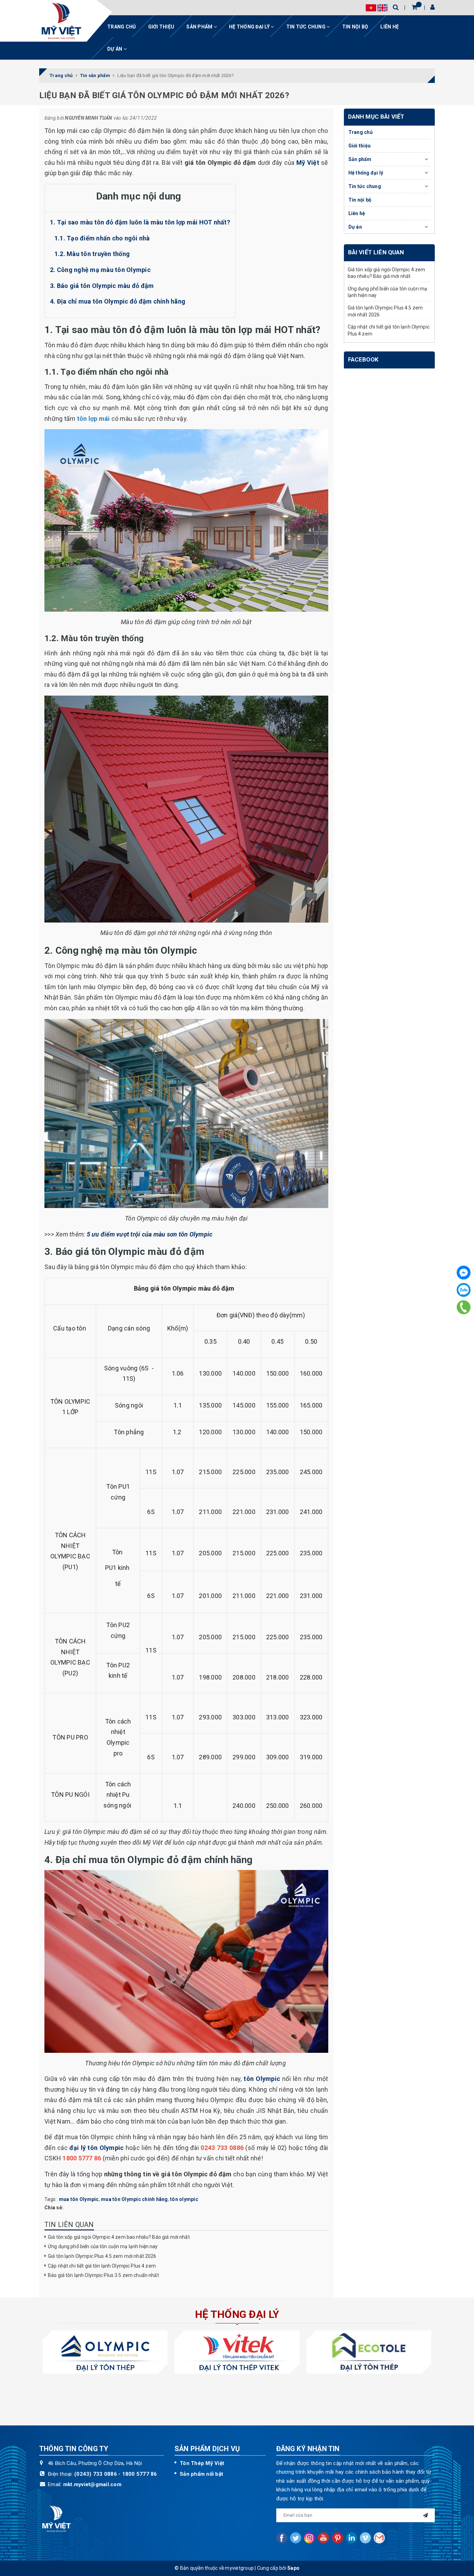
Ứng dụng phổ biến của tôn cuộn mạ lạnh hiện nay (103, 2246)
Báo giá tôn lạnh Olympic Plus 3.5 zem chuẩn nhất (104, 2275)
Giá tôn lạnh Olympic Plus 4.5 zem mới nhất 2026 (102, 2256)
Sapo (293, 2568)
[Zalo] (464, 1290)
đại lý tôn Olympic (96, 2148)
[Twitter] (296, 2538)
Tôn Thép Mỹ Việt (202, 2463)
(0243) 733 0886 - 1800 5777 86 (116, 2474)
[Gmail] (379, 2538)
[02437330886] (464, 1307)
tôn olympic (184, 2199)
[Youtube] (323, 2538)
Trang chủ (121, 27)
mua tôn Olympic (79, 2199)
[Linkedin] (352, 2538)
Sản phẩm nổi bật (201, 2474)
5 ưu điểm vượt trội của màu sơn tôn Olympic (150, 1234)
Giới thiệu (161, 27)
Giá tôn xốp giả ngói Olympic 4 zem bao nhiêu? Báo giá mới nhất (119, 2237)
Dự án (115, 49)
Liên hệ (390, 27)
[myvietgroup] (61, 21)
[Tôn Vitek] (237, 2352)
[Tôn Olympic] (105, 2352)
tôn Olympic (262, 2079)
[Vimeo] (365, 2538)
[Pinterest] (338, 2538)
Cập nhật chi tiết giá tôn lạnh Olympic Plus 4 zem (102, 2266)
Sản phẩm (200, 27)
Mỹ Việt (308, 163)
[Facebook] (464, 1273)
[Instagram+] (310, 2538)
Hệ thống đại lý (250, 27)
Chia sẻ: (54, 2208)
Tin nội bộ (355, 27)
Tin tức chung (307, 27)
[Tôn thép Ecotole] (369, 2352)
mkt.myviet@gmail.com (92, 2484)
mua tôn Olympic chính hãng (134, 2199)
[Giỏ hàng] (414, 7)
